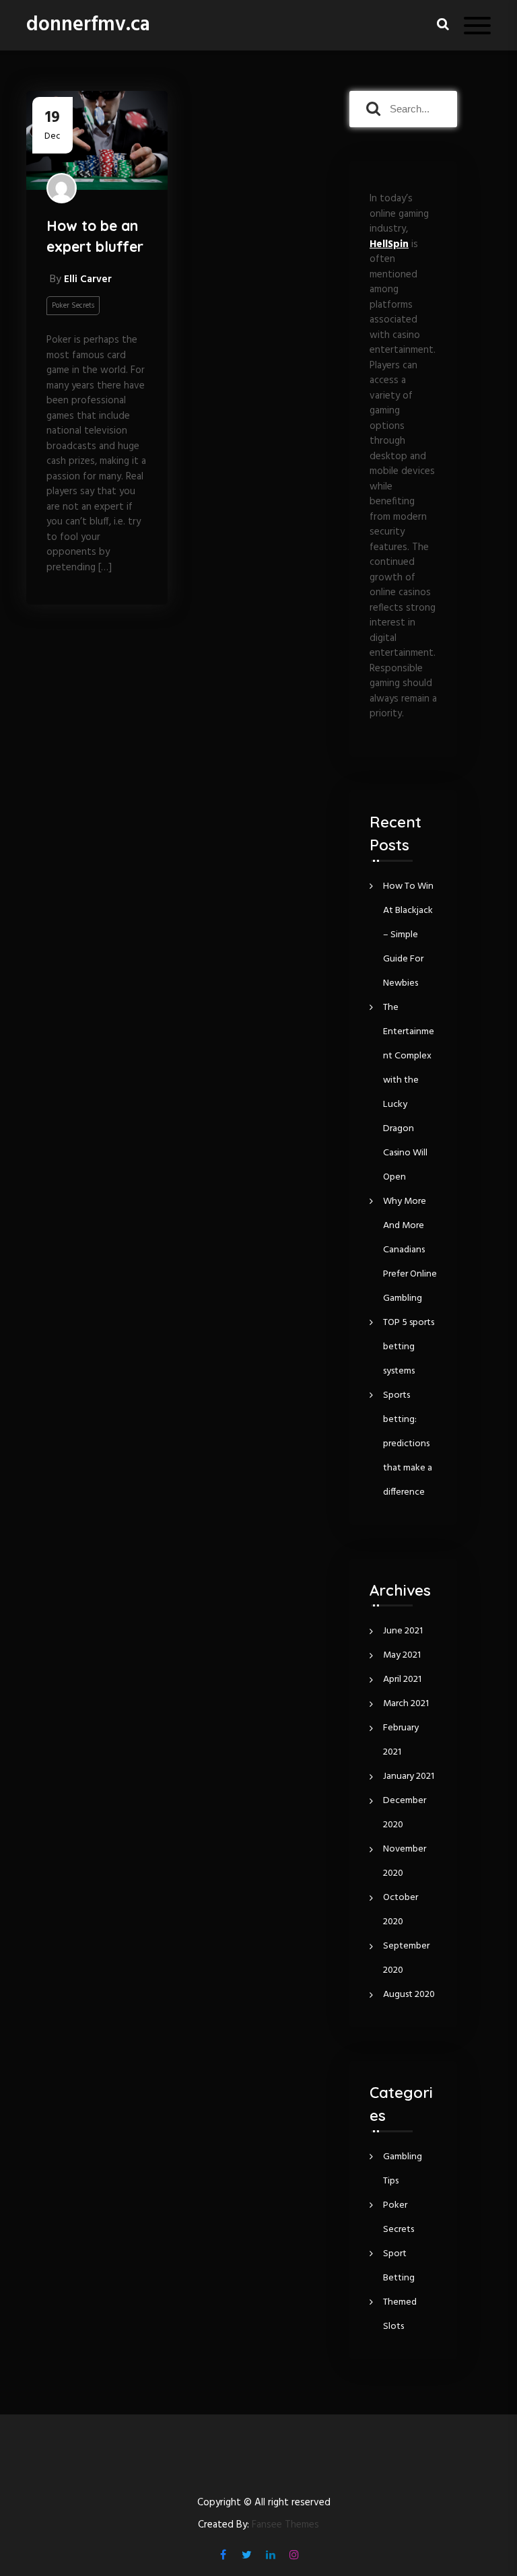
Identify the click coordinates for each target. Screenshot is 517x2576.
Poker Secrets (73, 306)
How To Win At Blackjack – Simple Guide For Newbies (408, 935)
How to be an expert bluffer (95, 236)
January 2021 (409, 1776)
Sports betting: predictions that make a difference (408, 1444)
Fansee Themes (285, 2525)
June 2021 (403, 1631)
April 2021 (402, 1680)
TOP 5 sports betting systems (409, 1347)
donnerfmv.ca (88, 25)
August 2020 (409, 1995)
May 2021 (402, 1655)
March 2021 (406, 1704)
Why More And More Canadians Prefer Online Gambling (410, 1250)
